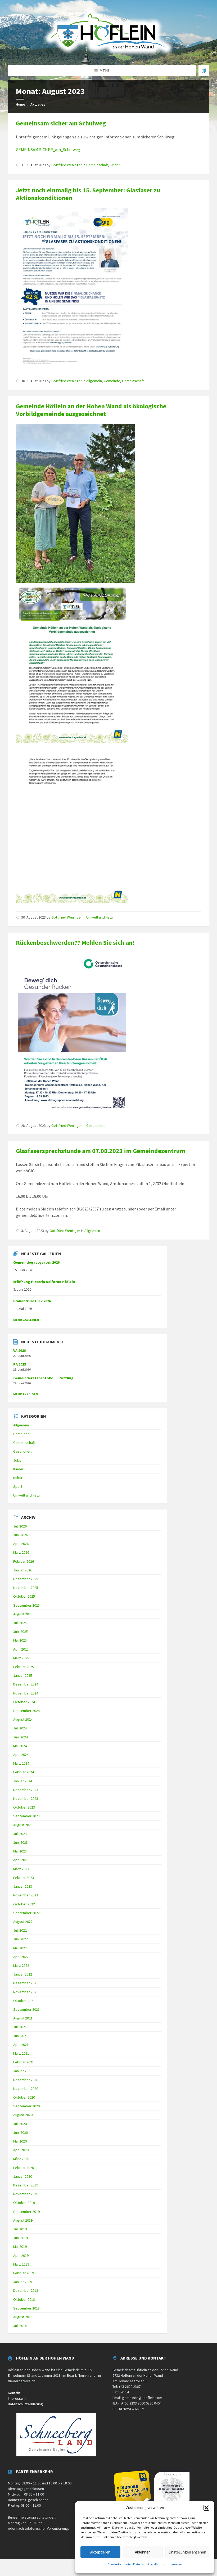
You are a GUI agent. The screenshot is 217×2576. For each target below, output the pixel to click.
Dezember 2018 (26, 2290)
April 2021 (21, 2045)
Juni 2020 (21, 2132)
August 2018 (23, 2317)
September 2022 (26, 1913)
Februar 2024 (24, 1772)
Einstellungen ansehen (187, 2552)
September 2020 (26, 2106)
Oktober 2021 (24, 2001)
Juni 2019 (21, 2238)
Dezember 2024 (26, 1684)
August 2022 (23, 1922)
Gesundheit (95, 1126)
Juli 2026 (20, 1526)
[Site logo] (108, 55)
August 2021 (23, 2018)
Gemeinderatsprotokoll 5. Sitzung (43, 1378)
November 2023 (26, 1798)
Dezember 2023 (26, 1790)
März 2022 (21, 1965)
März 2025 (21, 1658)
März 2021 (21, 2053)
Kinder (115, 165)
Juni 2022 (21, 1939)
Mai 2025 (20, 1640)
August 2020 (23, 2115)
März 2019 (21, 2264)
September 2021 (26, 2009)
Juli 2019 (20, 2229)
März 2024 (21, 1763)
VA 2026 (19, 1350)
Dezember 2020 (26, 2080)
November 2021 (26, 1992)
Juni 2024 (21, 1737)
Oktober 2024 (24, 1702)
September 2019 (26, 2212)
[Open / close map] (204, 71)
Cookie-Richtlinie (119, 2564)
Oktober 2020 (24, 2097)
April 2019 (21, 2256)
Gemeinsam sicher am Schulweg (61, 123)
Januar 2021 (23, 2071)
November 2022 (26, 1895)
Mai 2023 (20, 1851)
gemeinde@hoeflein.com (142, 2398)
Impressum (174, 2564)
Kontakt (14, 2393)
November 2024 (26, 1693)
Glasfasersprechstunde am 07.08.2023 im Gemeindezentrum (101, 1151)
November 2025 (26, 1588)
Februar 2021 (24, 2062)
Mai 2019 (20, 2247)
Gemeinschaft (97, 165)
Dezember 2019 (26, 2185)
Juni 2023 (21, 1842)
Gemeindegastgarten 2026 (36, 1262)
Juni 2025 (21, 1632)
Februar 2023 (24, 1878)
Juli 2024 (20, 1728)
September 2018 (26, 2308)
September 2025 (26, 1605)
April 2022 (21, 1957)
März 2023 (21, 1869)
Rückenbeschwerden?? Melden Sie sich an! (75, 943)
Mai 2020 (20, 2141)
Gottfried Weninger (67, 165)
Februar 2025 (24, 1667)
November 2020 (26, 2089)
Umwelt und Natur (100, 917)
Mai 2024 (20, 1746)
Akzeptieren (100, 2552)
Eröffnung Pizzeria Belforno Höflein (44, 1282)
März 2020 (21, 2159)
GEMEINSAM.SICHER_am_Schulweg (48, 150)
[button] (206, 2508)
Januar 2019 (23, 2282)
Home (21, 104)
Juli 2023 (20, 1834)
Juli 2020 (20, 2124)
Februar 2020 (24, 2168)
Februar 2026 (24, 1561)
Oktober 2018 (24, 2299)
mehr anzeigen (26, 1394)
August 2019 (23, 2220)
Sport (18, 1486)
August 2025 (23, 1614)
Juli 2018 (20, 2326)
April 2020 (21, 2150)
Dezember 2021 (26, 1983)
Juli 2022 (20, 1930)
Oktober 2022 (24, 1904)
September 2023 (26, 1816)
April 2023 (21, 1860)
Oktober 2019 (24, 2203)
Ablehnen (143, 2552)
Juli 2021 (20, 2027)
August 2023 (23, 1825)
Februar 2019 (24, 2273)
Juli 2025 (20, 1623)
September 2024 (26, 1711)
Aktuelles (38, 104)
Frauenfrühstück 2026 (32, 1301)
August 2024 (23, 1719)
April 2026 (21, 1544)
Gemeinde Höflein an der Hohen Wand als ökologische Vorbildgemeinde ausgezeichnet (91, 410)
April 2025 (21, 1649)
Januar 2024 (23, 1781)
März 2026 (21, 1552)
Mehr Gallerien (26, 1320)
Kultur (18, 1478)
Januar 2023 (23, 1886)
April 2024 (21, 1755)
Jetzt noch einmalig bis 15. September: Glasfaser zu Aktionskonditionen (88, 194)
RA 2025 (20, 1364)
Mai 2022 (20, 1948)
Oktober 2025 (24, 1596)
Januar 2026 (23, 1570)
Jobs (17, 1460)
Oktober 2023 (24, 1807)
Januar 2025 (23, 1675)
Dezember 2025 (26, 1579)
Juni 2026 (21, 1535)
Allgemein (94, 381)
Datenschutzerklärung (149, 2564)
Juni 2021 (21, 2036)
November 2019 (26, 2194)
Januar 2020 (23, 2176)
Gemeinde (112, 381)
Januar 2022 (23, 1974)
